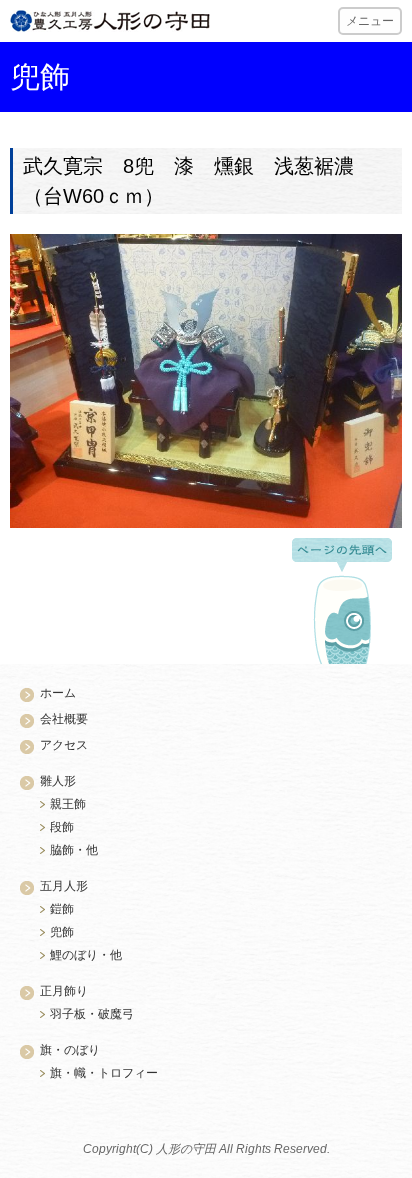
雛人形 (58, 781)
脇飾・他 (74, 850)
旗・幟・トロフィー (104, 1073)
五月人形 (64, 886)
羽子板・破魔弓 (92, 1014)
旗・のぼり (70, 1050)
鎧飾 (62, 909)
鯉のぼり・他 (86, 955)
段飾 (62, 827)
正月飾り (64, 991)
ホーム (58, 693)
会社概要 (64, 719)
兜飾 (62, 932)
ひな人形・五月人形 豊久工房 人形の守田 (110, 21)
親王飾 (68, 804)
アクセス (64, 745)
